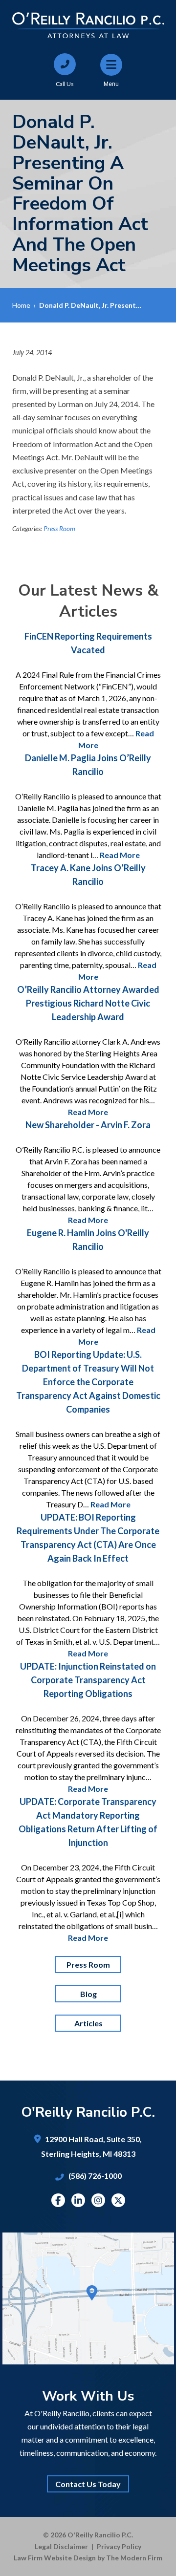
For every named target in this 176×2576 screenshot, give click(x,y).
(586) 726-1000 (95, 2176)
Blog (88, 1994)
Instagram (98, 2200)
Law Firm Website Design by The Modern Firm (88, 2558)
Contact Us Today (88, 2484)
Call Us (65, 84)
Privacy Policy (119, 2546)
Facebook (58, 2200)
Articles (88, 2023)
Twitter (118, 2200)
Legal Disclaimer (61, 2546)
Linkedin (78, 2200)
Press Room (59, 529)
